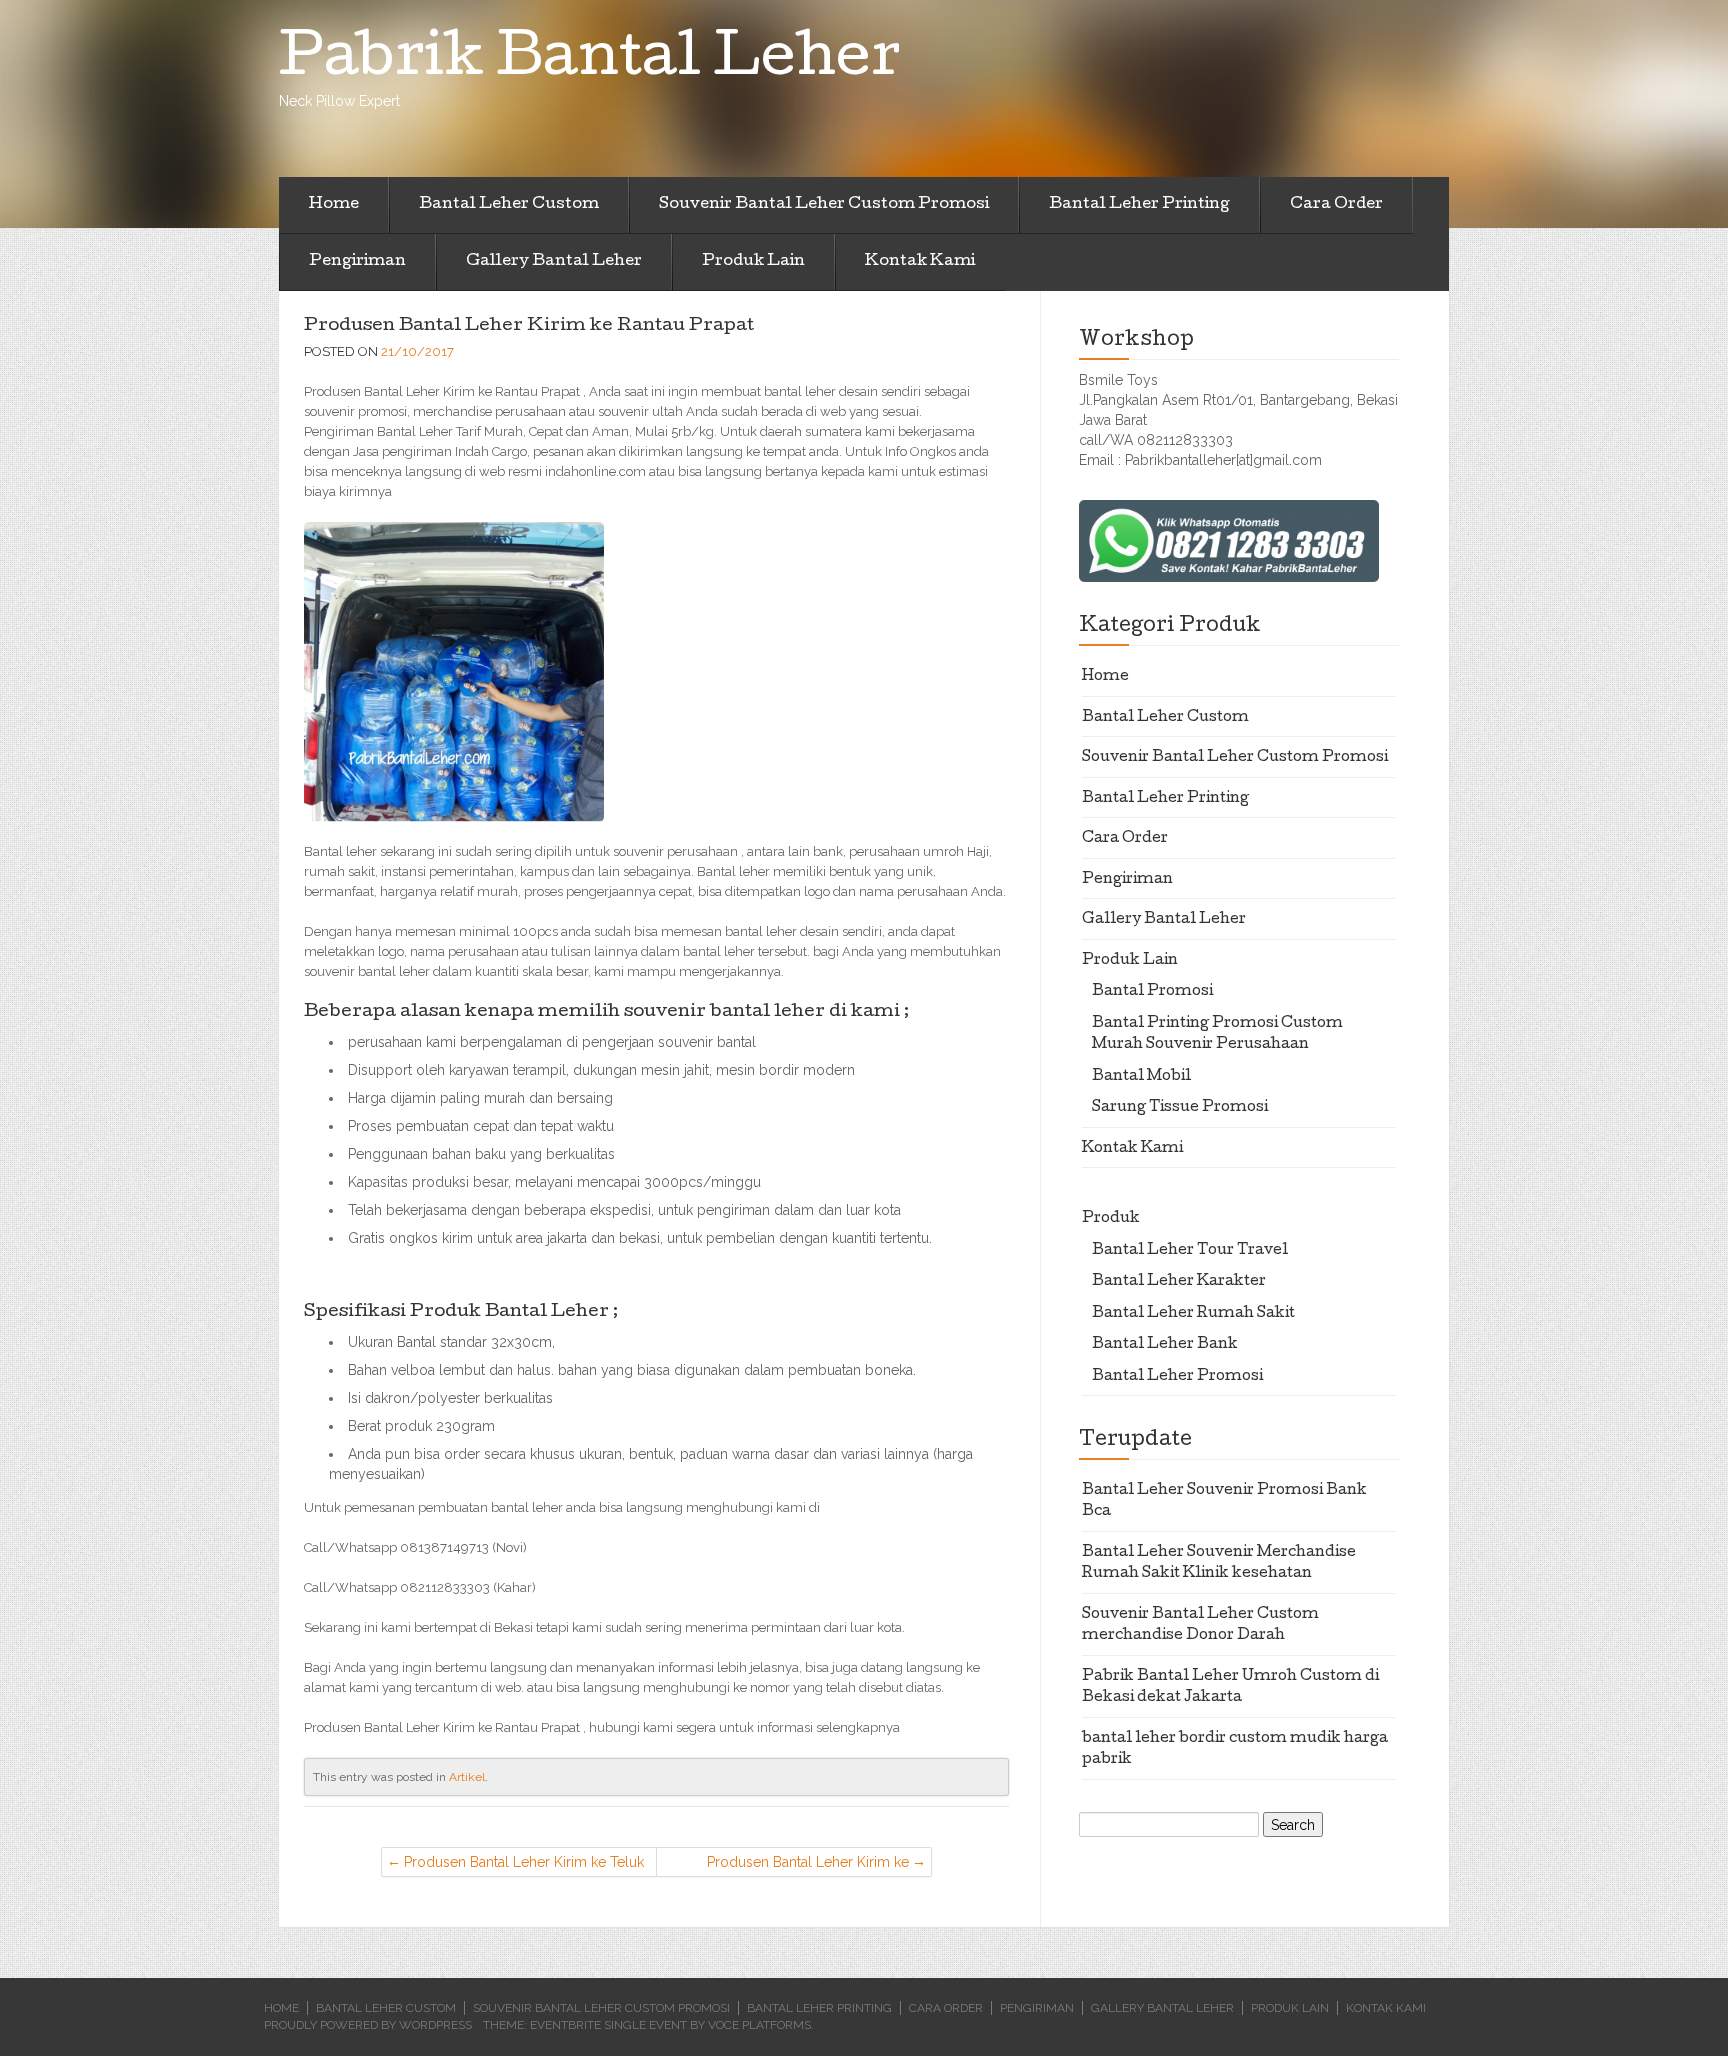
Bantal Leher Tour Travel (1190, 1251)
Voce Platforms (759, 2025)
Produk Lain (753, 262)
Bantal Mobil (1141, 1077)
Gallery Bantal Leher (554, 262)
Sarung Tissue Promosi (1180, 1108)
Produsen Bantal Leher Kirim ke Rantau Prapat (529, 326)
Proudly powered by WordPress (368, 2025)
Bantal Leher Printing (1139, 205)
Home (334, 205)
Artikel (467, 1777)
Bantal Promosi (1152, 992)
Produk (1111, 1219)
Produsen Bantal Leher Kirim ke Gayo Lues (808, 1865)
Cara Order (1336, 205)
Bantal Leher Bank (1165, 1345)
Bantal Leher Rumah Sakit (1193, 1314)
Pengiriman (357, 262)
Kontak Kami (920, 262)
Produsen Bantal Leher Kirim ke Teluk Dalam (524, 1865)
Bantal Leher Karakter (1179, 1282)
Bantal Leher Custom (509, 205)
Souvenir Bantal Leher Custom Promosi (824, 205)
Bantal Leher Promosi (1177, 1377)
